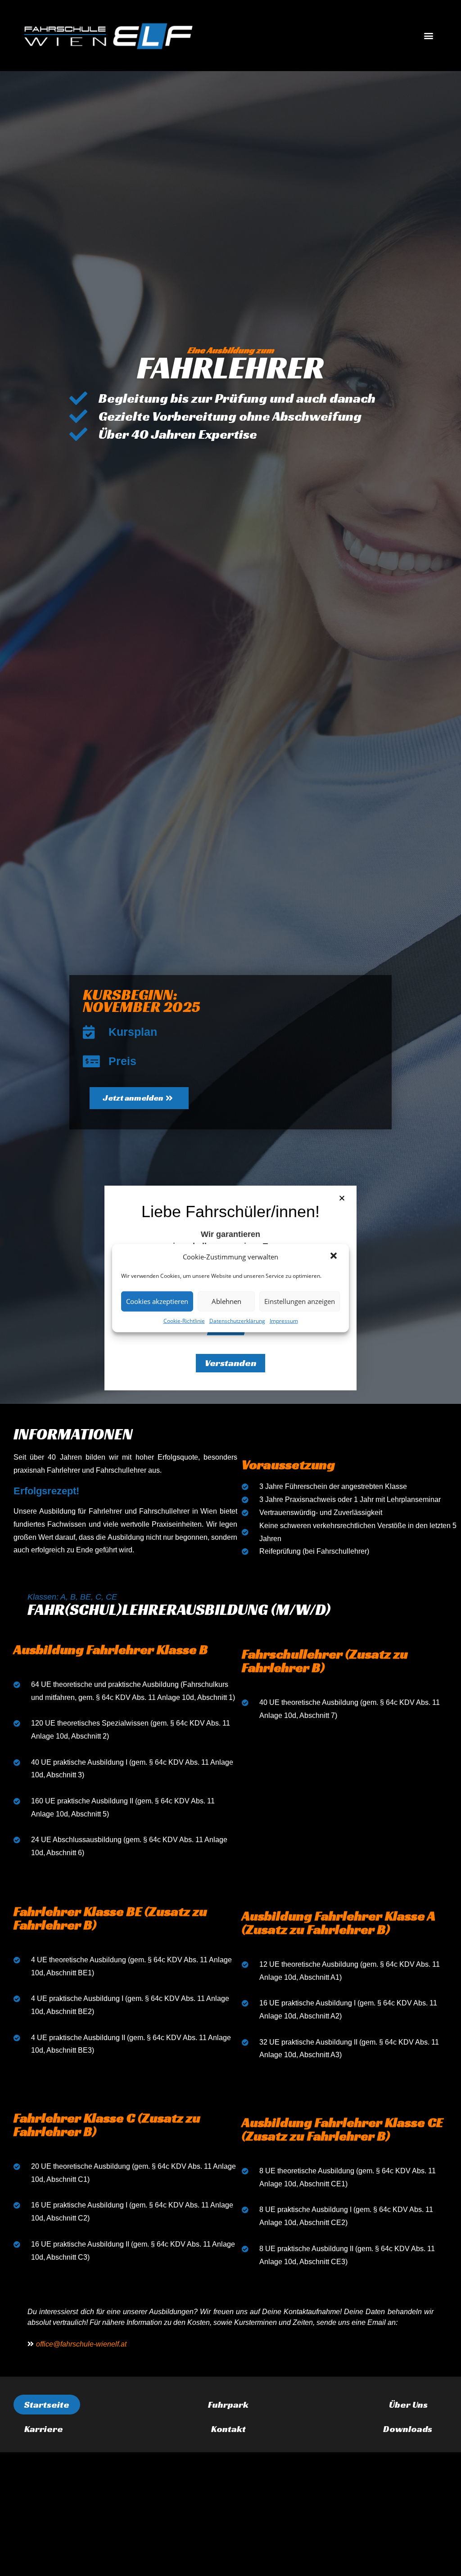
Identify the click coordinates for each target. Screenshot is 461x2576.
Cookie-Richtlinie (184, 1320)
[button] (334, 1257)
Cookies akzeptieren (157, 1301)
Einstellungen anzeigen (300, 1301)
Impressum (284, 1320)
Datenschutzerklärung (237, 1320)
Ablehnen (226, 1301)
